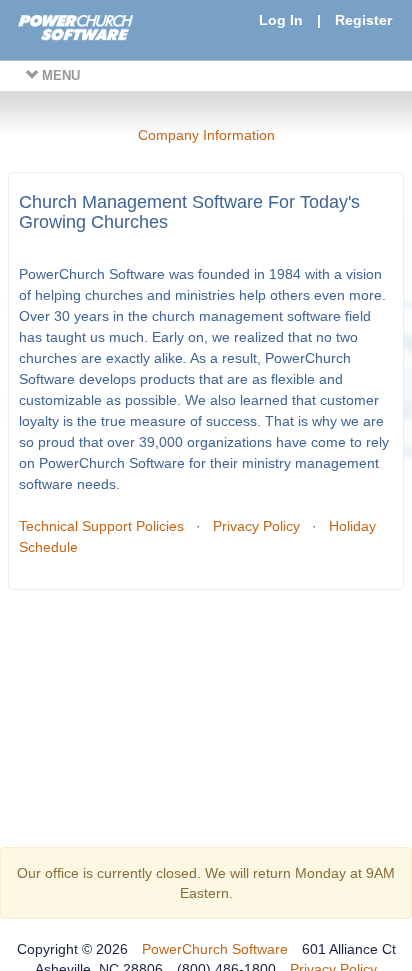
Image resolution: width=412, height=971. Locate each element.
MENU (59, 75)
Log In (281, 20)
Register (363, 20)
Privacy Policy (256, 526)
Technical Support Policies (101, 526)
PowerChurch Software (215, 949)
